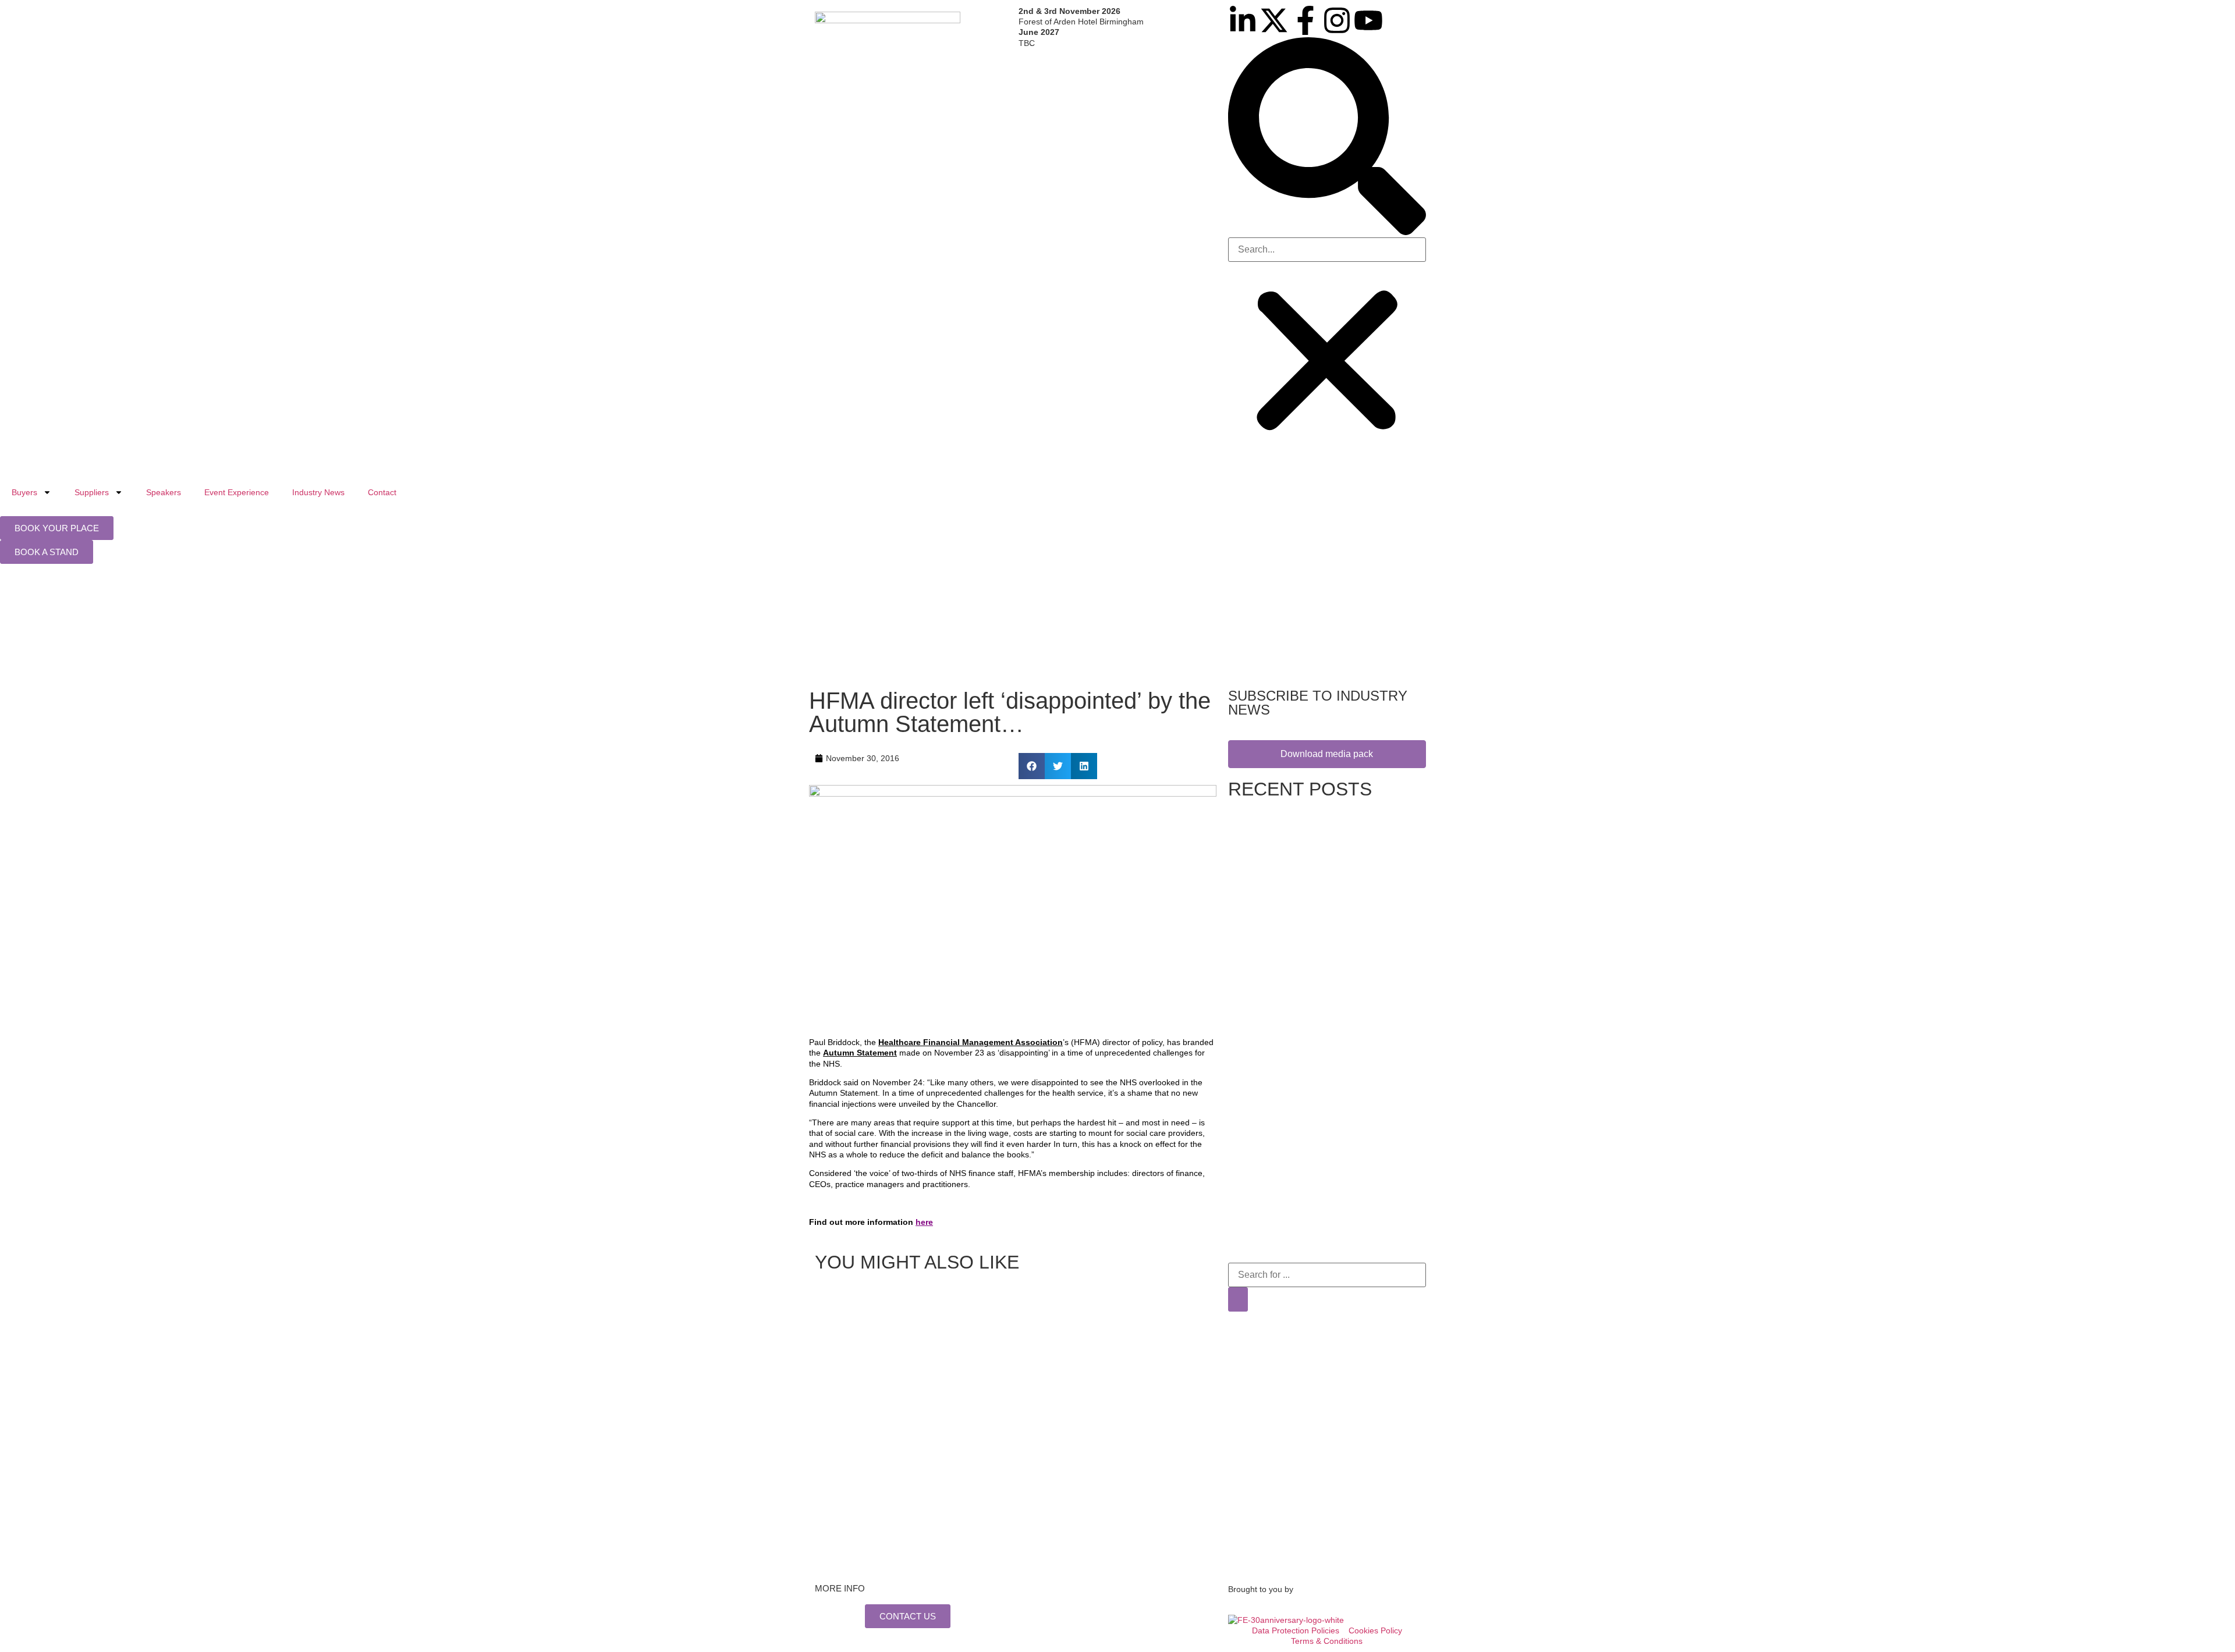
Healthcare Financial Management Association (971, 1042)
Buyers (24, 492)
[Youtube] (1368, 20)
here (924, 1222)
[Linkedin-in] (1243, 20)
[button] (1327, 137)
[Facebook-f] (1305, 20)
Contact (382, 492)
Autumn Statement (860, 1053)
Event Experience (237, 492)
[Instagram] (1337, 20)
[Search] (1238, 1299)
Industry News (318, 492)
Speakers (164, 492)
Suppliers (92, 492)
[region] (1117, 629)
